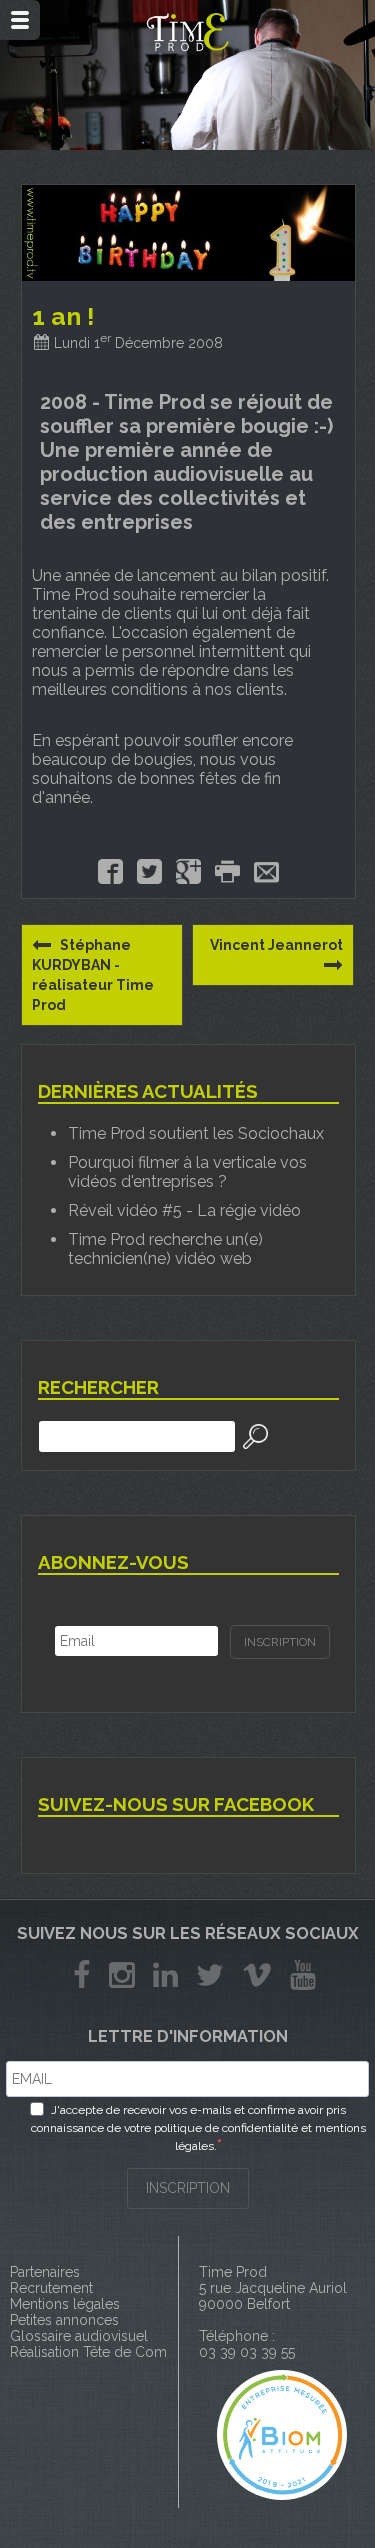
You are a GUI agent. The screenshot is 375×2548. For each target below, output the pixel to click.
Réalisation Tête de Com (88, 2352)
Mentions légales (65, 2304)
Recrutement (51, 2288)
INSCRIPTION (188, 2188)
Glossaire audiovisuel (79, 2336)
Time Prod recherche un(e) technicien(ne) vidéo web (165, 1249)
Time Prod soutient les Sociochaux (196, 1133)
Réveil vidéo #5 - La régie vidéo (184, 1210)
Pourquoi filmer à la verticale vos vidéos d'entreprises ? (187, 1172)
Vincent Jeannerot (276, 945)
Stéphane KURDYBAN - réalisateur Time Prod (93, 975)
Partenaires (45, 2272)
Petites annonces (64, 2320)
